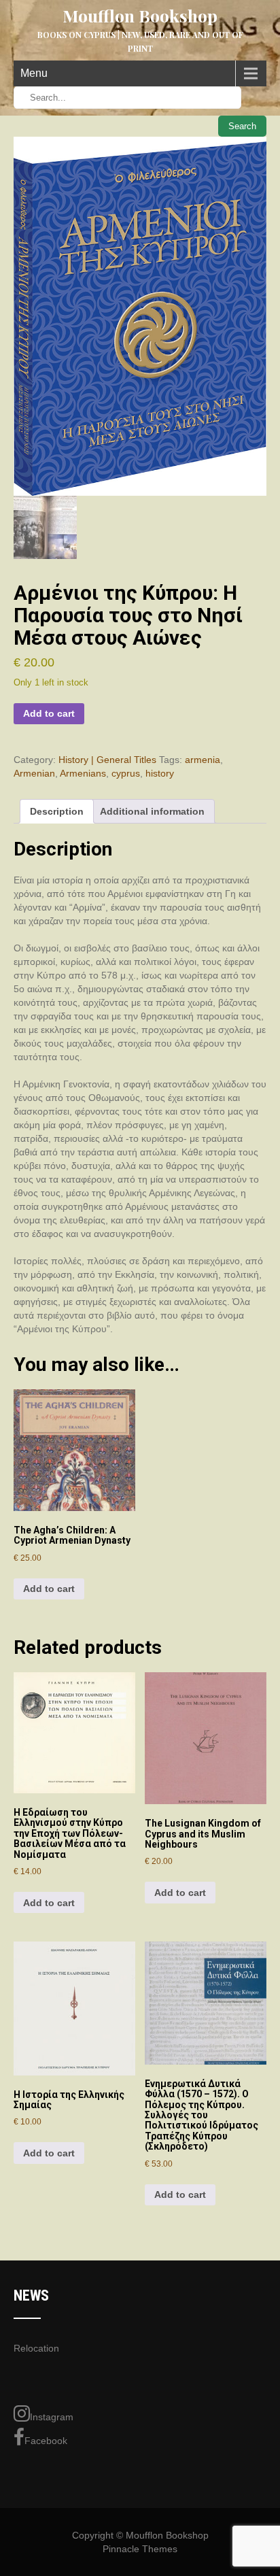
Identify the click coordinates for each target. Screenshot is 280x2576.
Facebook (46, 2441)
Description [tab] (57, 811)
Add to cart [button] (49, 1589)
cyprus (126, 773)
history (160, 773)
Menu (34, 73)
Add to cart (49, 713)
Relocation (36, 2348)
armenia (203, 760)
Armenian (34, 773)
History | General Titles (107, 760)
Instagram (52, 2417)
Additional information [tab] (152, 811)
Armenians (83, 773)
